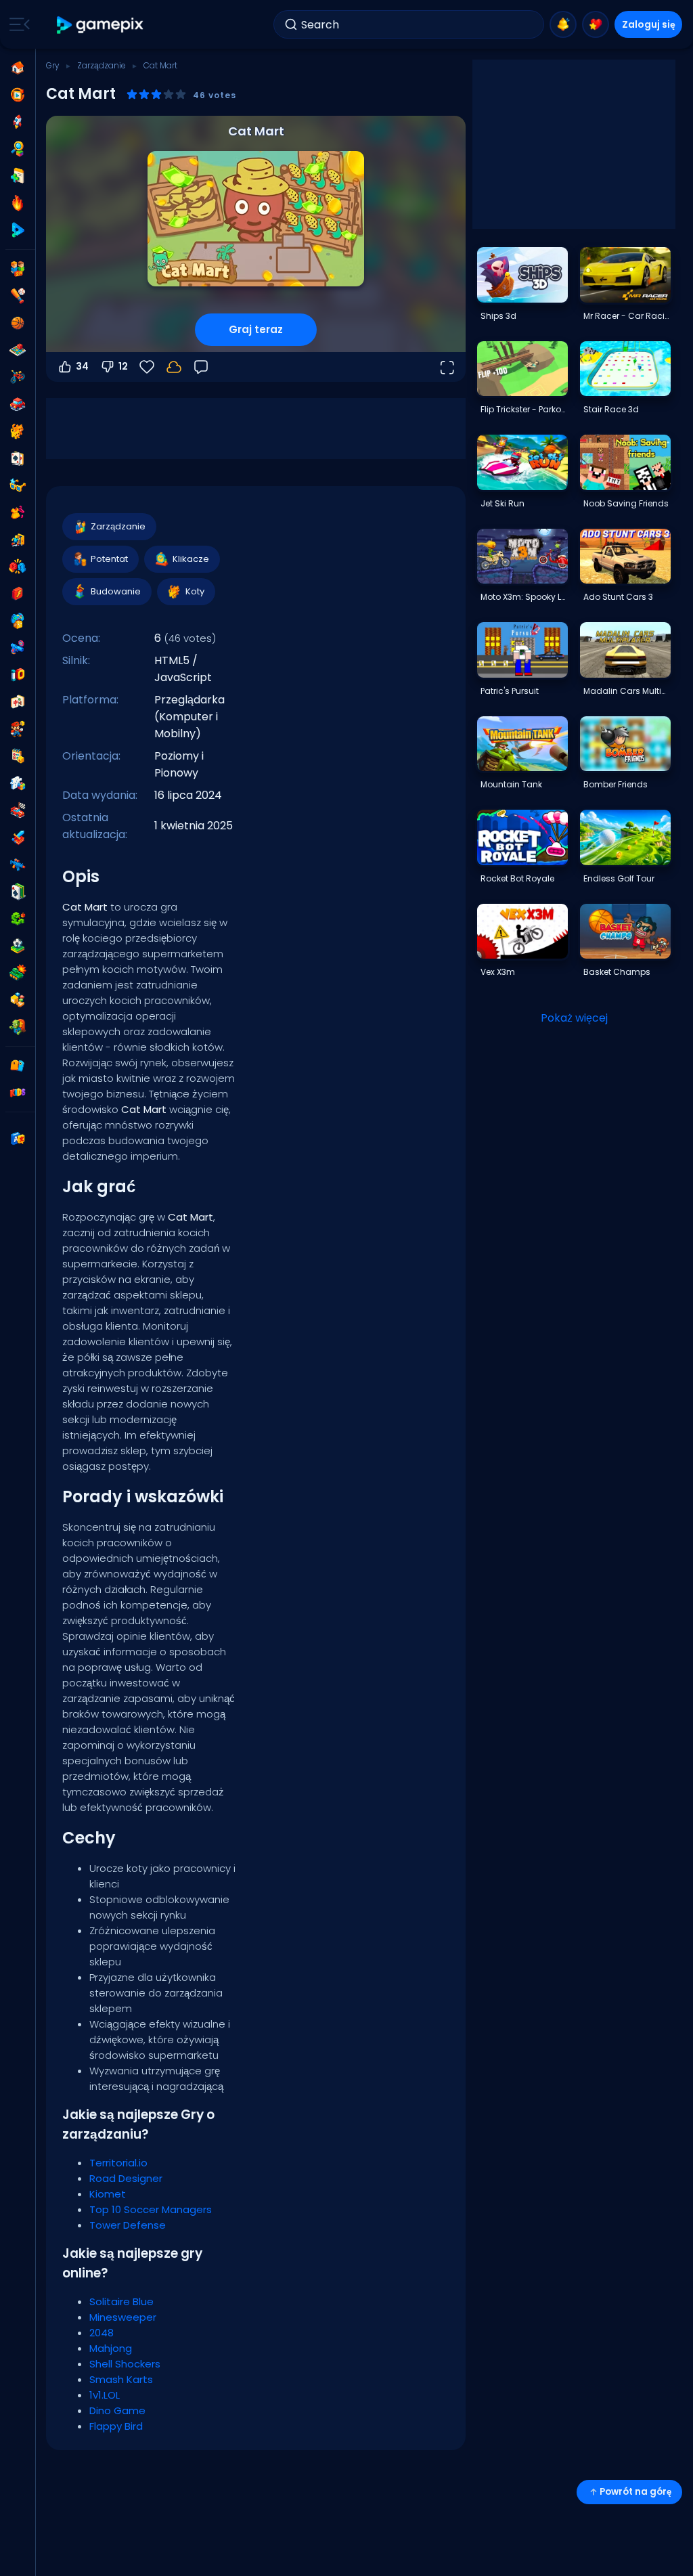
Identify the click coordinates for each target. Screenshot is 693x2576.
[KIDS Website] (18, 1093)
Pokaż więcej (574, 1018)
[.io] (18, 675)
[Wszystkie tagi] (18, 1066)
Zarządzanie (102, 65)
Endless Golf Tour (619, 878)
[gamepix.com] (100, 25)
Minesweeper (123, 2317)
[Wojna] (18, 973)
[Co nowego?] (563, 24)
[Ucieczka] (18, 540)
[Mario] (18, 729)
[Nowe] (18, 176)
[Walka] (18, 567)
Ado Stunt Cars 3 (618, 597)
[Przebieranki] (18, 512)
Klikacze (191, 559)
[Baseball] (18, 296)
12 (123, 366)
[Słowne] (18, 1000)
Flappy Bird (116, 2426)
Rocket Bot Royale (517, 878)
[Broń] (18, 648)
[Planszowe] (18, 350)
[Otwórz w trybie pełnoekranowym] (447, 367)
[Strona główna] (18, 68)
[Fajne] (18, 485)
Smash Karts (121, 2379)
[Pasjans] (18, 892)
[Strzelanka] (18, 865)
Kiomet (108, 2194)
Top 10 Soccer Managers (151, 2209)
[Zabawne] (18, 621)
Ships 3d (498, 316)
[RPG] (18, 837)
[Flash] (18, 594)
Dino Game (117, 2410)
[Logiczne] (18, 783)
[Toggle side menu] (17, 24)
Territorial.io (118, 2163)
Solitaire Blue (121, 2301)
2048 (102, 2333)
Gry (53, 65)
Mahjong (111, 2348)
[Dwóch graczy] (18, 269)
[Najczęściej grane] (18, 122)
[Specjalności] (18, 230)
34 (82, 366)
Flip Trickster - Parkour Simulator (524, 409)
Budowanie (116, 591)
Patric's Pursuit (510, 691)
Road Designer (126, 2178)
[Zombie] (18, 1027)
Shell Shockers (125, 2364)
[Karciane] (18, 458)
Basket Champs (617, 972)
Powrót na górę (635, 2492)
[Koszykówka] (18, 323)
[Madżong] (18, 702)
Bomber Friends (616, 784)
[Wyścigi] (18, 810)
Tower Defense (128, 2225)
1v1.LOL (105, 2395)
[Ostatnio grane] (18, 95)
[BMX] (18, 377)
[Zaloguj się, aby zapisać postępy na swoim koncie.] (174, 367)
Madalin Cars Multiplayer (627, 691)
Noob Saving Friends (626, 503)
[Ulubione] (596, 24)
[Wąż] (18, 919)
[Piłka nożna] (18, 946)
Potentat (109, 559)
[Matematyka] (18, 756)
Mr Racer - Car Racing (627, 316)
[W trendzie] (18, 203)
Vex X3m (498, 972)
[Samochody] (18, 404)
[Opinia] (201, 367)
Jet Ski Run (502, 503)
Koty (195, 591)
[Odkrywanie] (18, 149)
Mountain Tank (511, 784)
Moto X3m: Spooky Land (524, 597)
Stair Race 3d (611, 409)
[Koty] (18, 431)
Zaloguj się (649, 24)
